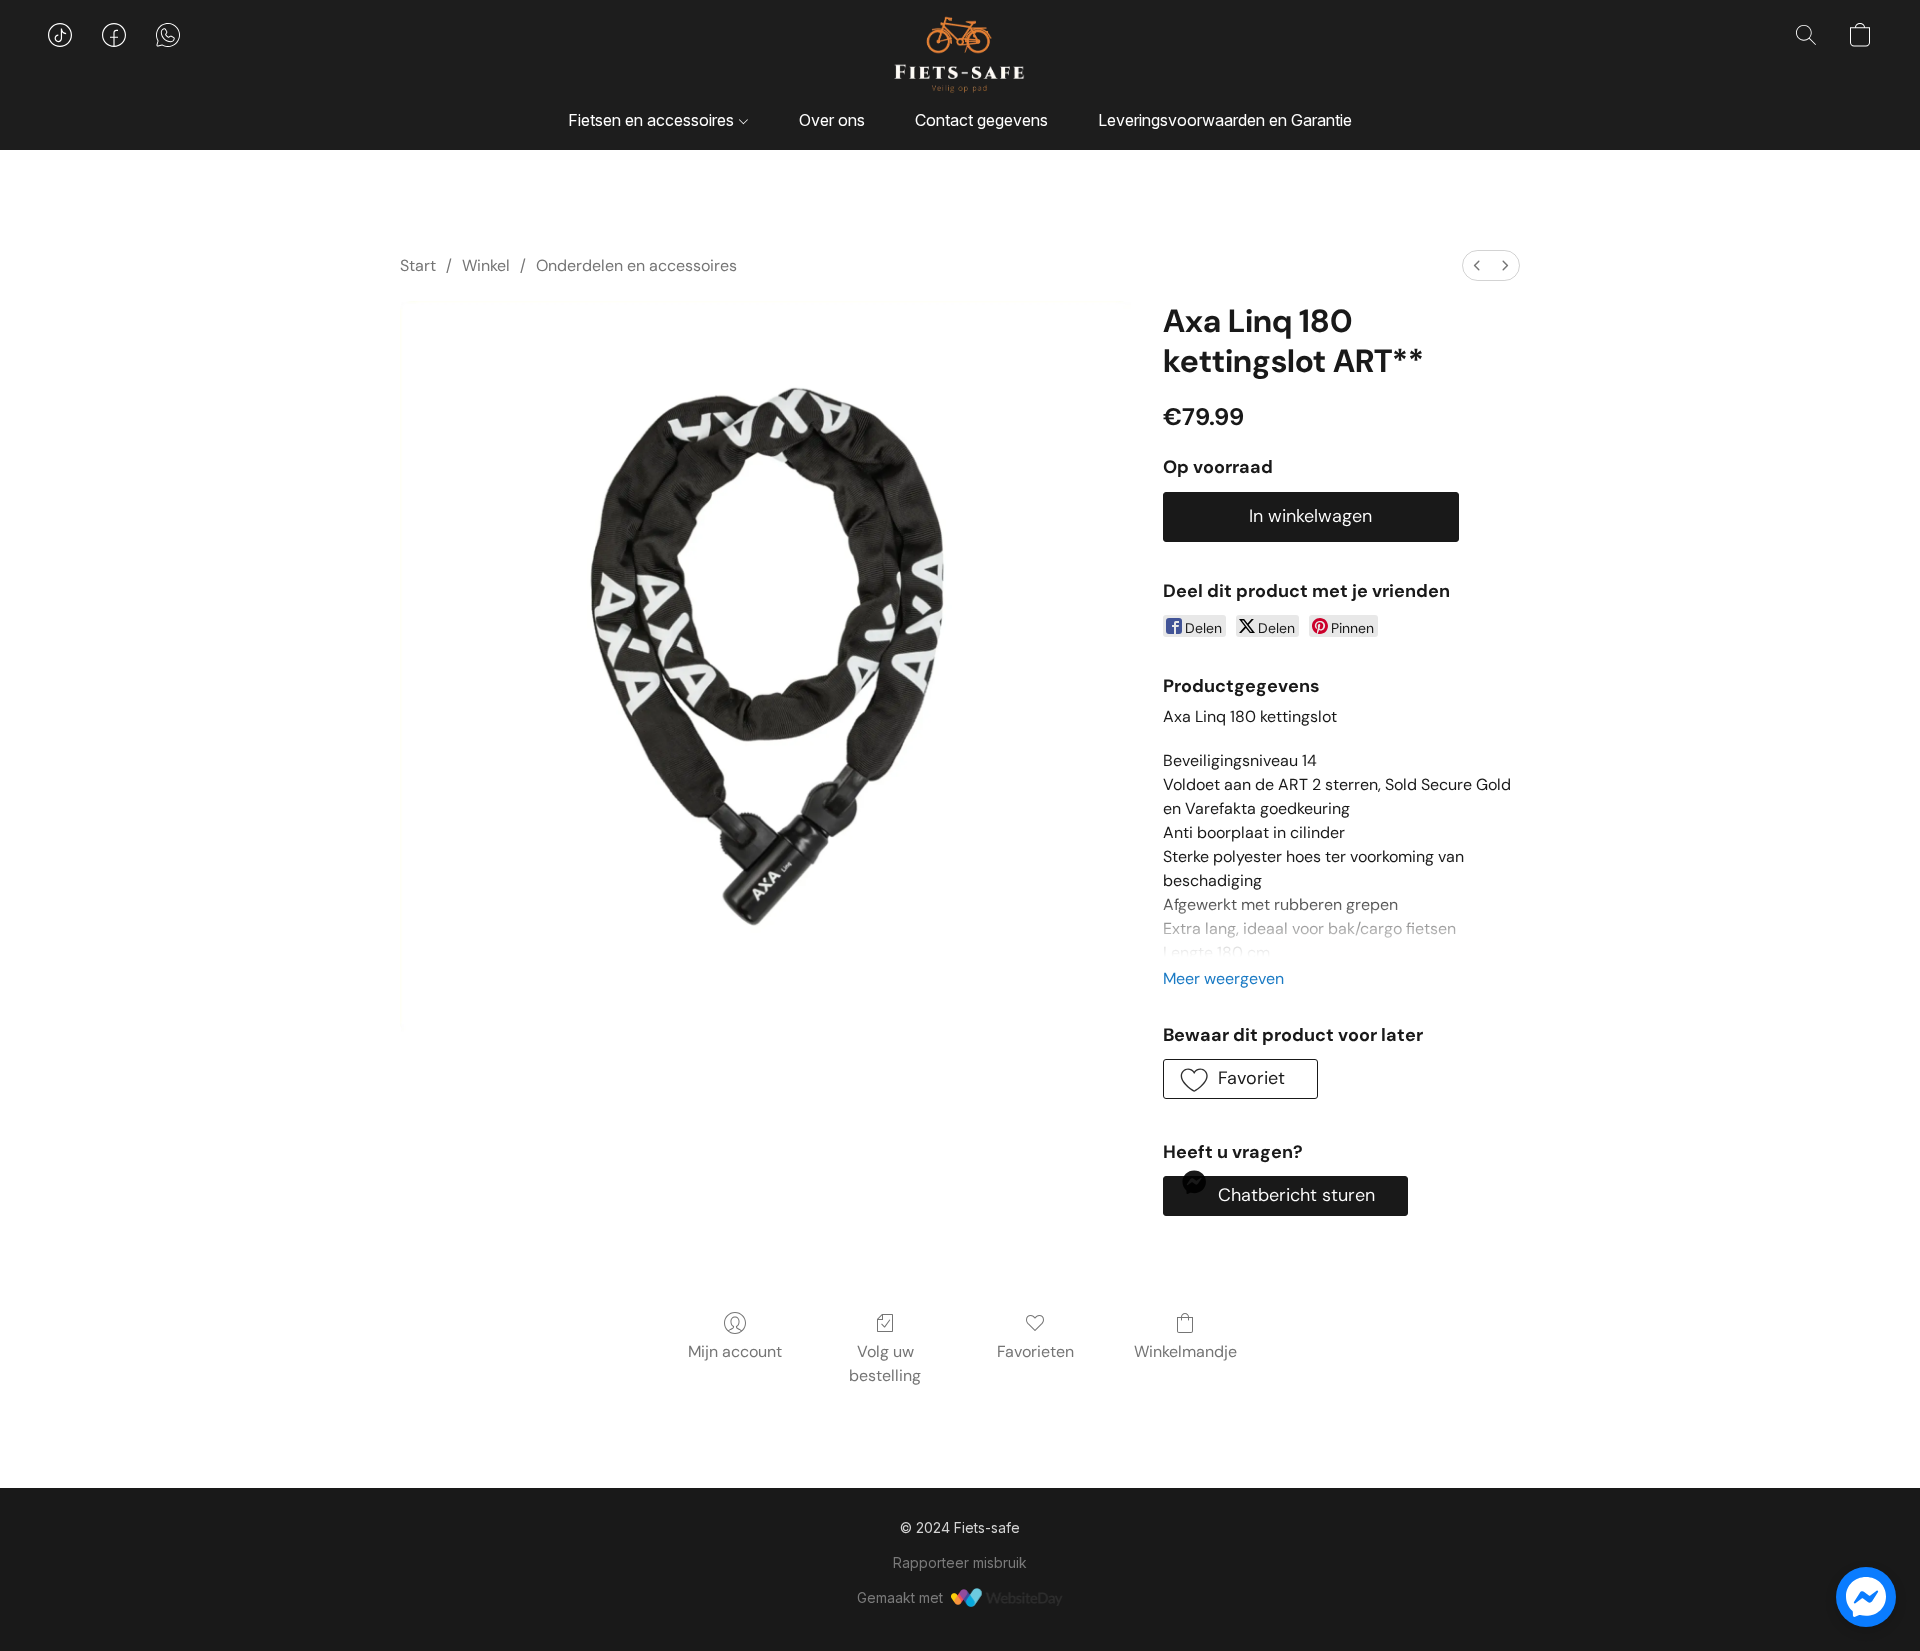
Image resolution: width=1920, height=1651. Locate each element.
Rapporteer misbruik (960, 1562)
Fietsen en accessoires (653, 120)
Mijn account (735, 1351)
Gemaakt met (900, 1597)
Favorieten (1035, 1351)
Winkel (486, 265)
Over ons (832, 120)
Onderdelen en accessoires (636, 265)
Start (418, 265)
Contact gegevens (981, 120)
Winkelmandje (1185, 1351)
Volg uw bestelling (885, 1363)
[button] (959, 55)
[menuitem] (1477, 265)
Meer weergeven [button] (1223, 978)
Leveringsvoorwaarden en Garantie (1225, 120)
